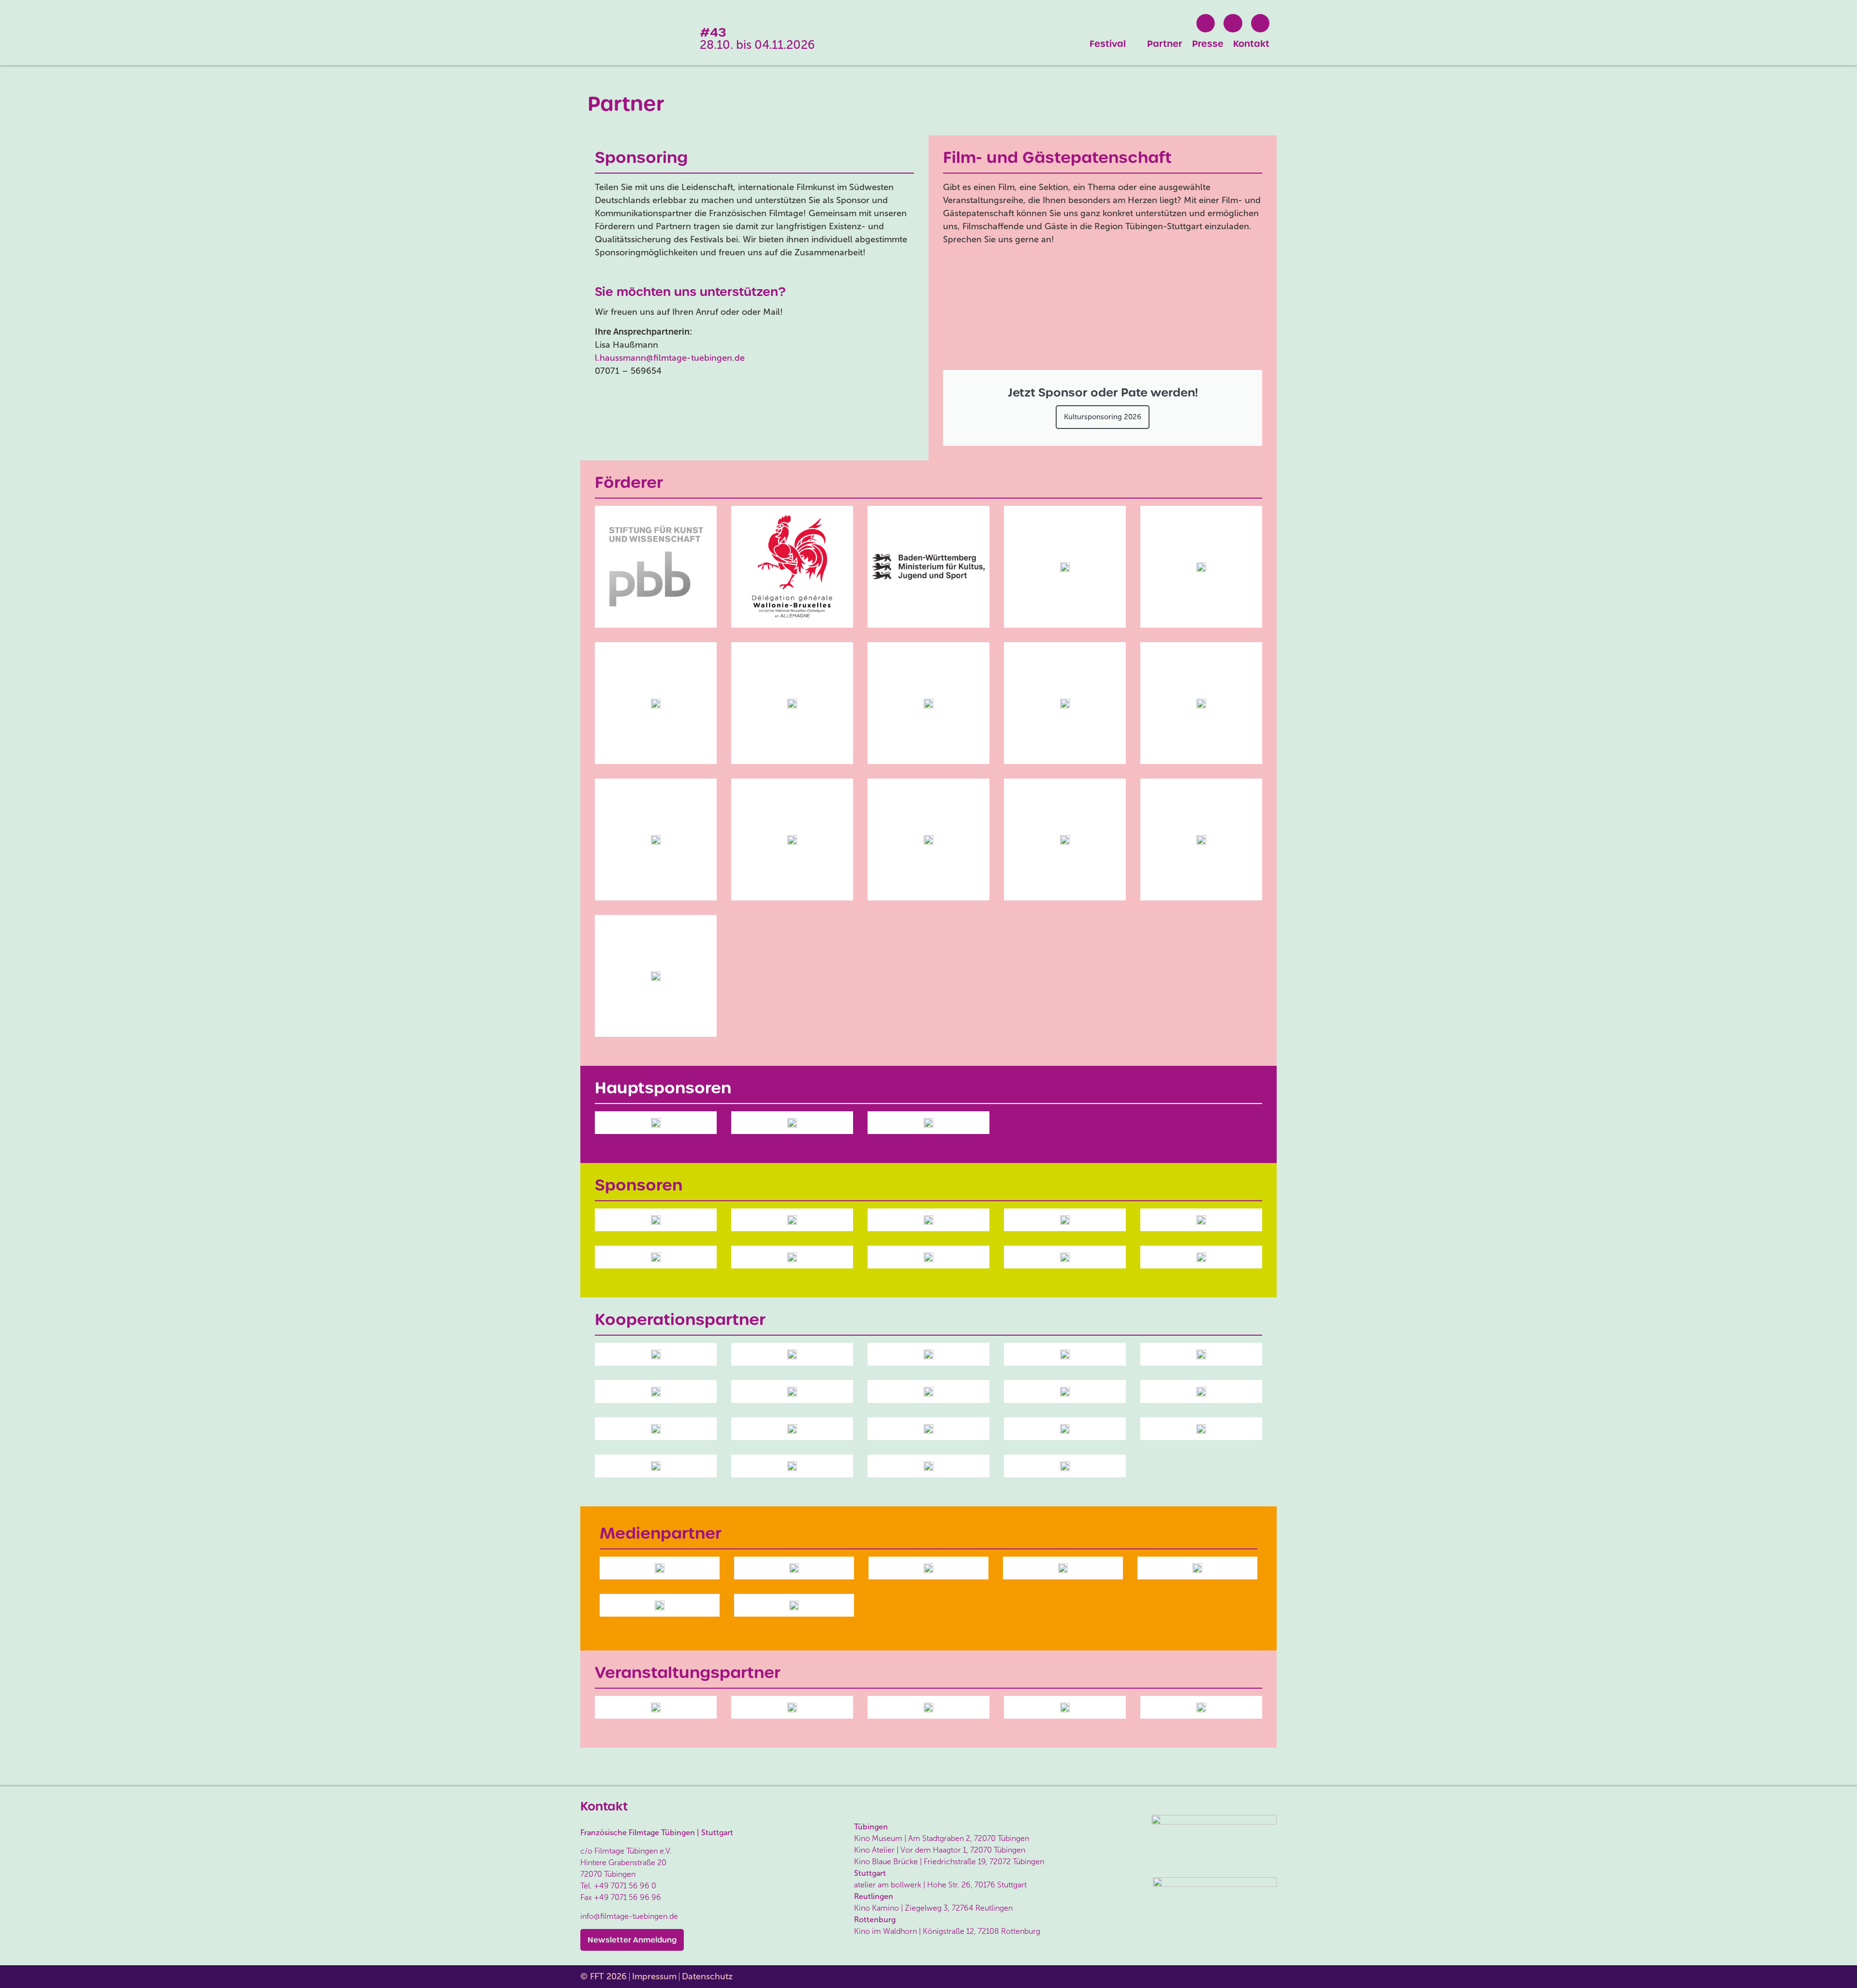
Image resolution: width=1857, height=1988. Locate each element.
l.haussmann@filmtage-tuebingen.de (670, 358)
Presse (1208, 44)
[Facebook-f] (1206, 23)
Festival (1108, 44)
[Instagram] (1233, 23)
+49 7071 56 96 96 (627, 1897)
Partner (1165, 44)
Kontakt (1251, 44)
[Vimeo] (1260, 23)
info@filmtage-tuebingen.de (629, 1916)
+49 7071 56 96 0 (625, 1886)
